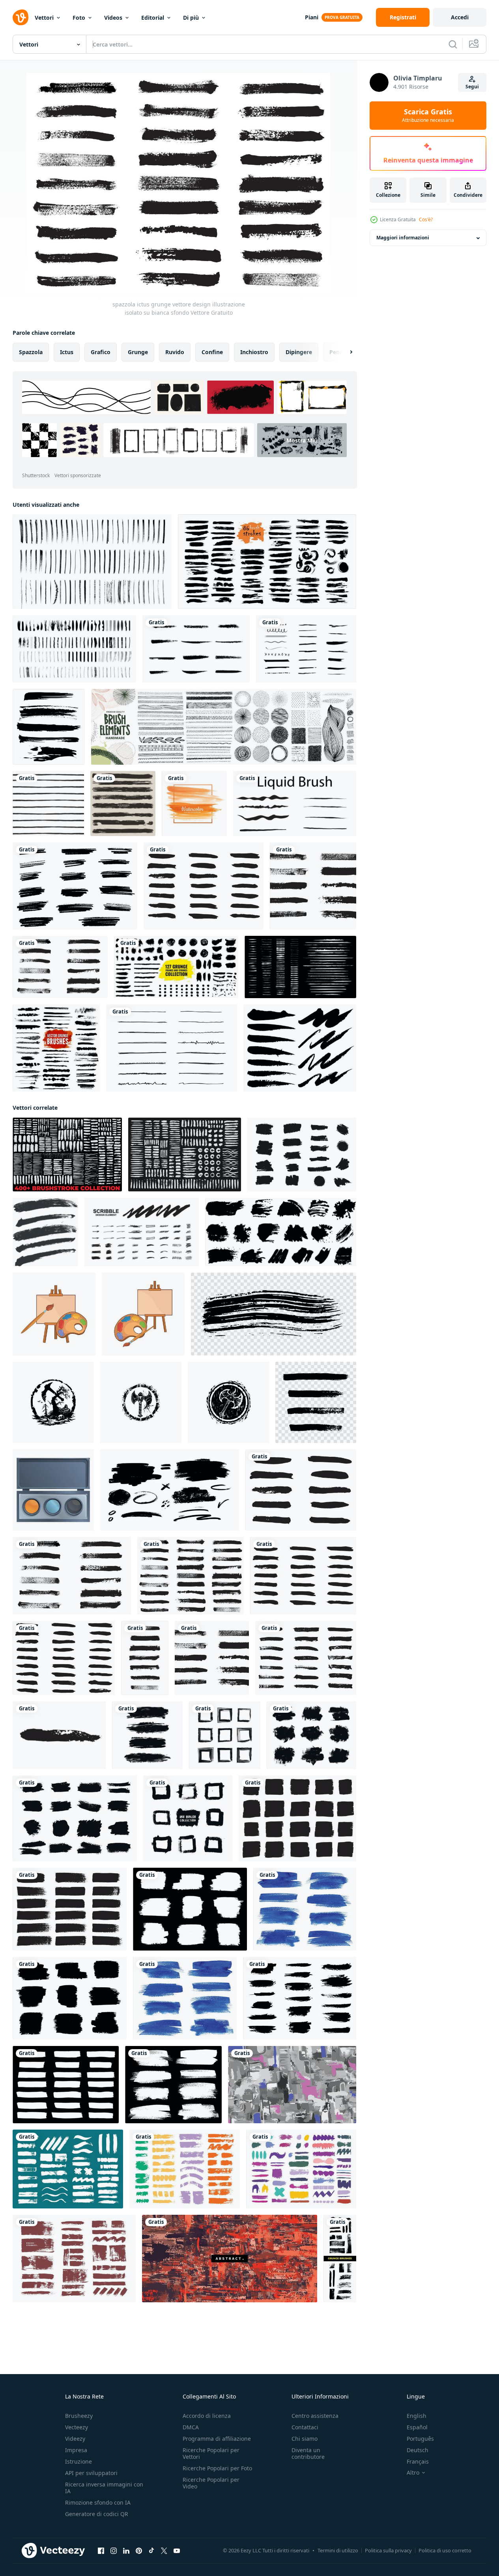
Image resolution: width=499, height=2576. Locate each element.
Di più (191, 18)
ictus (67, 352)
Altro (413, 2473)
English (417, 2416)
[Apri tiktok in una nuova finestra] (151, 2551)
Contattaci (305, 2427)
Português (420, 2439)
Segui (472, 87)
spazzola (31, 352)
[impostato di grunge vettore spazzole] (45, 1232)
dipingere (299, 352)
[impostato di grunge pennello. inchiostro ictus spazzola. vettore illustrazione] (297, 1818)
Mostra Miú (302, 440)
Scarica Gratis (428, 116)
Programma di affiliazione (217, 2439)
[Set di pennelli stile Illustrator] (56, 1048)
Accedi (460, 17)
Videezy (75, 2439)
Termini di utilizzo (338, 2550)
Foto (79, 18)
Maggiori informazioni (403, 238)
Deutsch (418, 2450)
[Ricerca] (453, 44)
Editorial (153, 18)
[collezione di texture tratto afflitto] (123, 804)
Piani (312, 17)
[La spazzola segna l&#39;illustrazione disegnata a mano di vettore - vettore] (267, 562)
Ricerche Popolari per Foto (217, 2468)
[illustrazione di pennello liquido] (295, 804)
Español (417, 2427)
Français (418, 2461)
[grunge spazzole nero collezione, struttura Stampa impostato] (302, 1155)
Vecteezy (77, 2427)
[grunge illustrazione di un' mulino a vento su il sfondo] (53, 1402)
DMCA (191, 2427)
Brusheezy (79, 2416)
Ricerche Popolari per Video (211, 2483)
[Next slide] (344, 352)
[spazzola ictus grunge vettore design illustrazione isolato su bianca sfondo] (204, 886)
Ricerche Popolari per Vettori (211, 2453)
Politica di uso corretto (445, 2550)
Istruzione (78, 2461)
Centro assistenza (315, 2416)
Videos (113, 18)
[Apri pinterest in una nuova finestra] (139, 2551)
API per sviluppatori (91, 2473)
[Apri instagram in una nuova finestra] (114, 2551)
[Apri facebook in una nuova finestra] (101, 2551)
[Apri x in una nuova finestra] (164, 2551)
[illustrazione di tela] (54, 1314)
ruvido (175, 352)
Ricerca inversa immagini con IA (104, 2488)
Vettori (44, 18)
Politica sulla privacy (388, 2550)
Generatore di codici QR (97, 2514)
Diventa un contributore (308, 2453)
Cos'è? (426, 219)
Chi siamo (305, 2439)
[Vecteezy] (21, 17)
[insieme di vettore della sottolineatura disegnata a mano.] (172, 1048)
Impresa (76, 2450)
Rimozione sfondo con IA (98, 2502)
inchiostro (254, 352)
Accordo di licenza (207, 2416)
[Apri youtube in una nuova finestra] (177, 2551)
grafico (101, 352)
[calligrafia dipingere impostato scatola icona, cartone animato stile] (53, 1490)
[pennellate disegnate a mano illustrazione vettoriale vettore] (92, 562)
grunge (138, 352)
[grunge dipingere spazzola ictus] (170, 1490)
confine (212, 352)
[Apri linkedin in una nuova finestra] (126, 2551)
